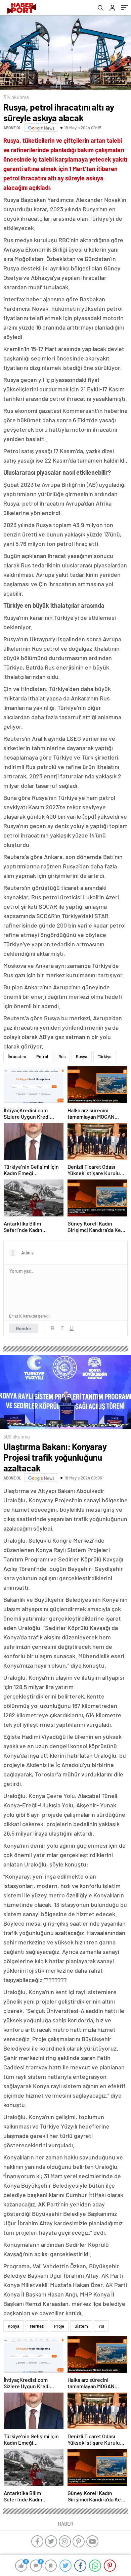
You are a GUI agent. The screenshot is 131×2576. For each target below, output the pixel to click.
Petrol (42, 1057)
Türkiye (105, 1057)
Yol (101, 2326)
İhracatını (17, 1057)
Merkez (37, 2326)
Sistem (81, 2326)
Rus (62, 1057)
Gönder (24, 1328)
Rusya (82, 1057)
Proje (59, 2326)
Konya (14, 2326)
